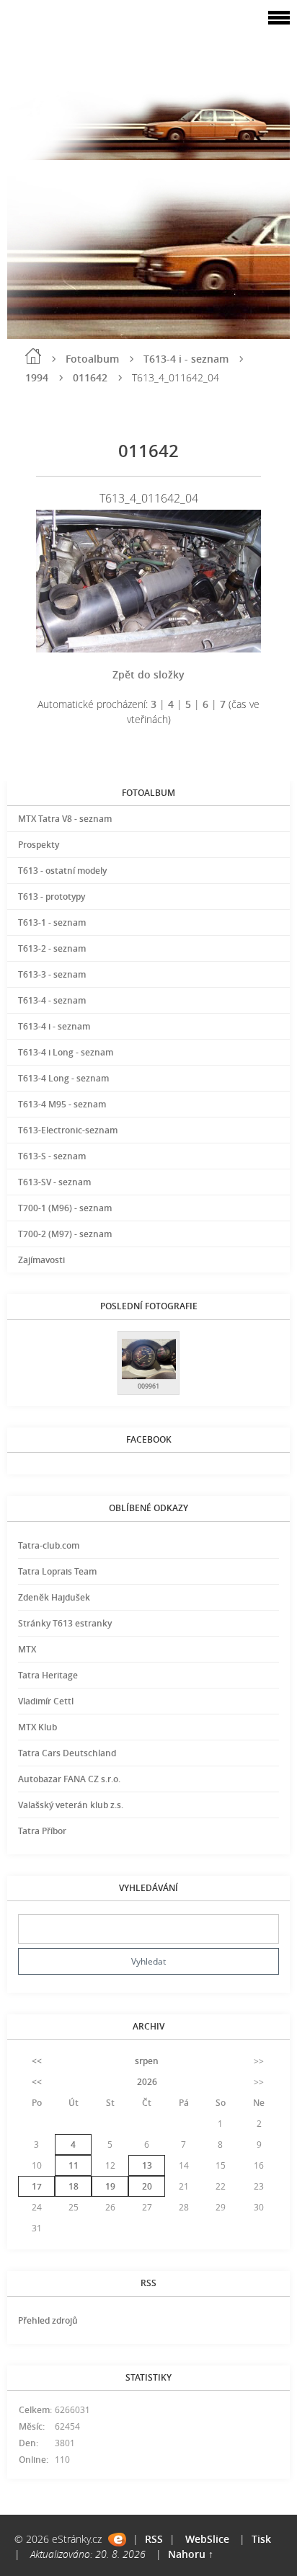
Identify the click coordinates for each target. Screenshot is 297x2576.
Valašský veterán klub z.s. (71, 1805)
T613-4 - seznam (52, 1000)
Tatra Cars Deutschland (67, 1753)
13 (147, 2165)
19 (110, 2186)
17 (37, 2186)
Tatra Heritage (48, 1675)
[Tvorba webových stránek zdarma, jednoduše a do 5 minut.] (117, 2540)
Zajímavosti (41, 1260)
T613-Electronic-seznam (68, 1130)
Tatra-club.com (49, 1545)
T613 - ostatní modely (62, 871)
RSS (154, 2539)
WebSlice (207, 2539)
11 (74, 2165)
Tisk (261, 2539)
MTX (27, 1649)
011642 (90, 377)
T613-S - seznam (52, 1156)
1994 (37, 377)
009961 (148, 1386)
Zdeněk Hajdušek (54, 1597)
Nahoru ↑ (191, 2554)
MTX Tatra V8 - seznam (65, 819)
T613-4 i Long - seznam (66, 1052)
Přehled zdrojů (48, 2320)
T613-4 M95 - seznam (62, 1104)
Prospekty (39, 845)
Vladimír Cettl (46, 1701)
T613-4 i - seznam (186, 359)
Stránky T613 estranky (65, 1623)
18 (74, 2186)
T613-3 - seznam (52, 974)
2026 (147, 2082)
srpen (147, 2061)
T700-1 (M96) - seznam (65, 1208)
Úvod (33, 356)
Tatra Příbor (42, 1831)
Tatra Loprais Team (57, 1571)
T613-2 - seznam (52, 948)
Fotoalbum (92, 359)
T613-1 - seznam (52, 922)
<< (37, 2061)
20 (147, 2186)
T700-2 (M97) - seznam (65, 1234)
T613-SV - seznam (54, 1182)
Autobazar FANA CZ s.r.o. (69, 1779)
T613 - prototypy (52, 897)
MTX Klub (37, 1727)
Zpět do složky (148, 674)
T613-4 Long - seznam (63, 1078)
